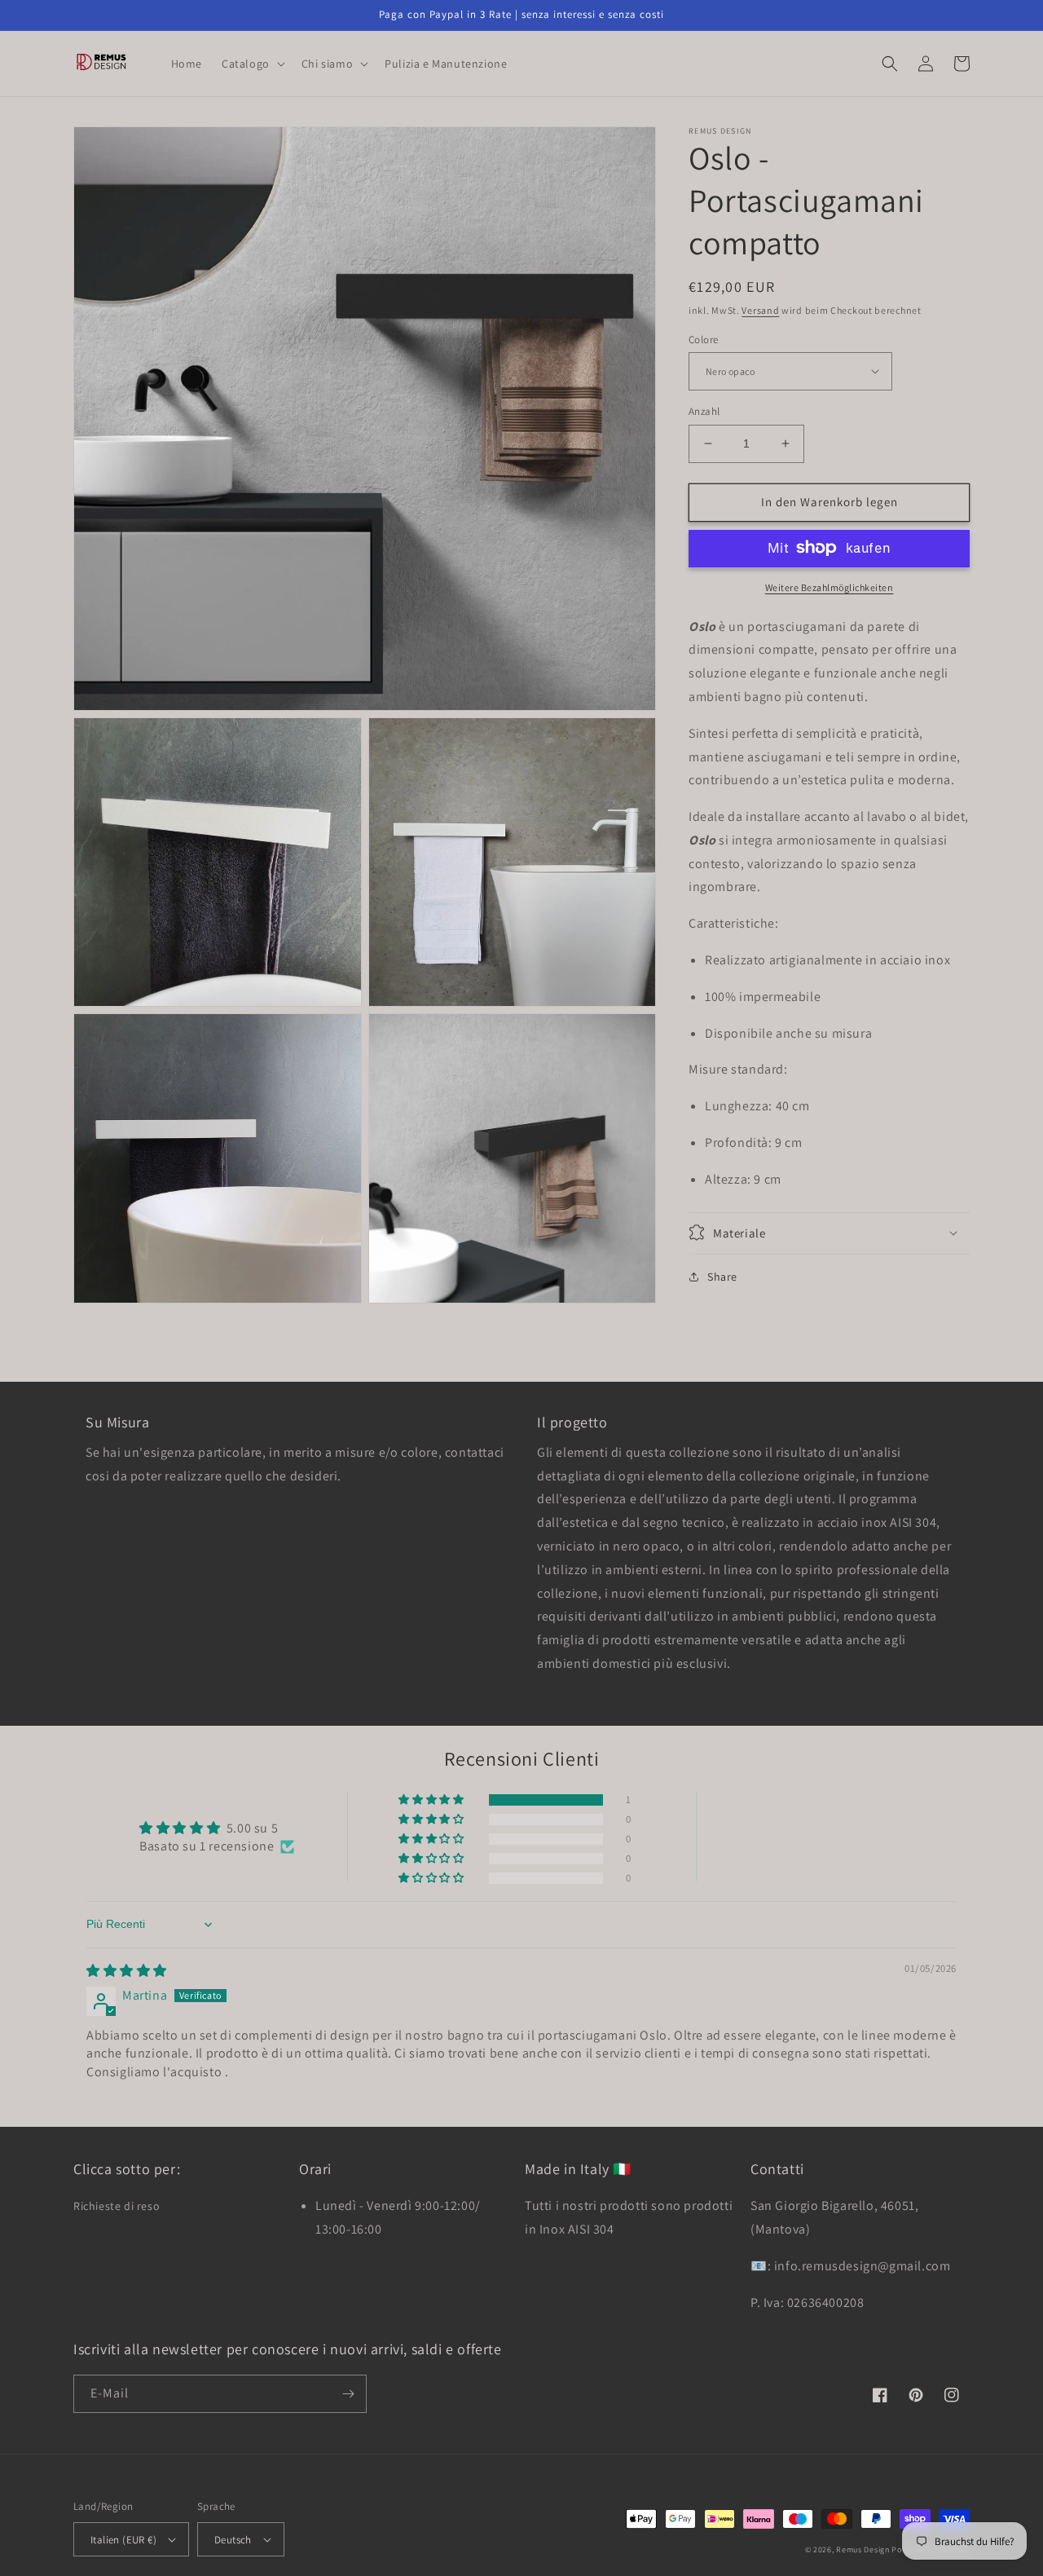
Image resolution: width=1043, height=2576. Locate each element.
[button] (252, 64)
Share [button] (722, 1276)
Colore (703, 339)
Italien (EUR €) (123, 2540)
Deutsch (233, 2540)
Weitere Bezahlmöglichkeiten (830, 587)
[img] (127, 1971)
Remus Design (863, 2550)
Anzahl (704, 411)
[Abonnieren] (348, 2394)
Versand (760, 310)
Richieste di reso (117, 2206)
